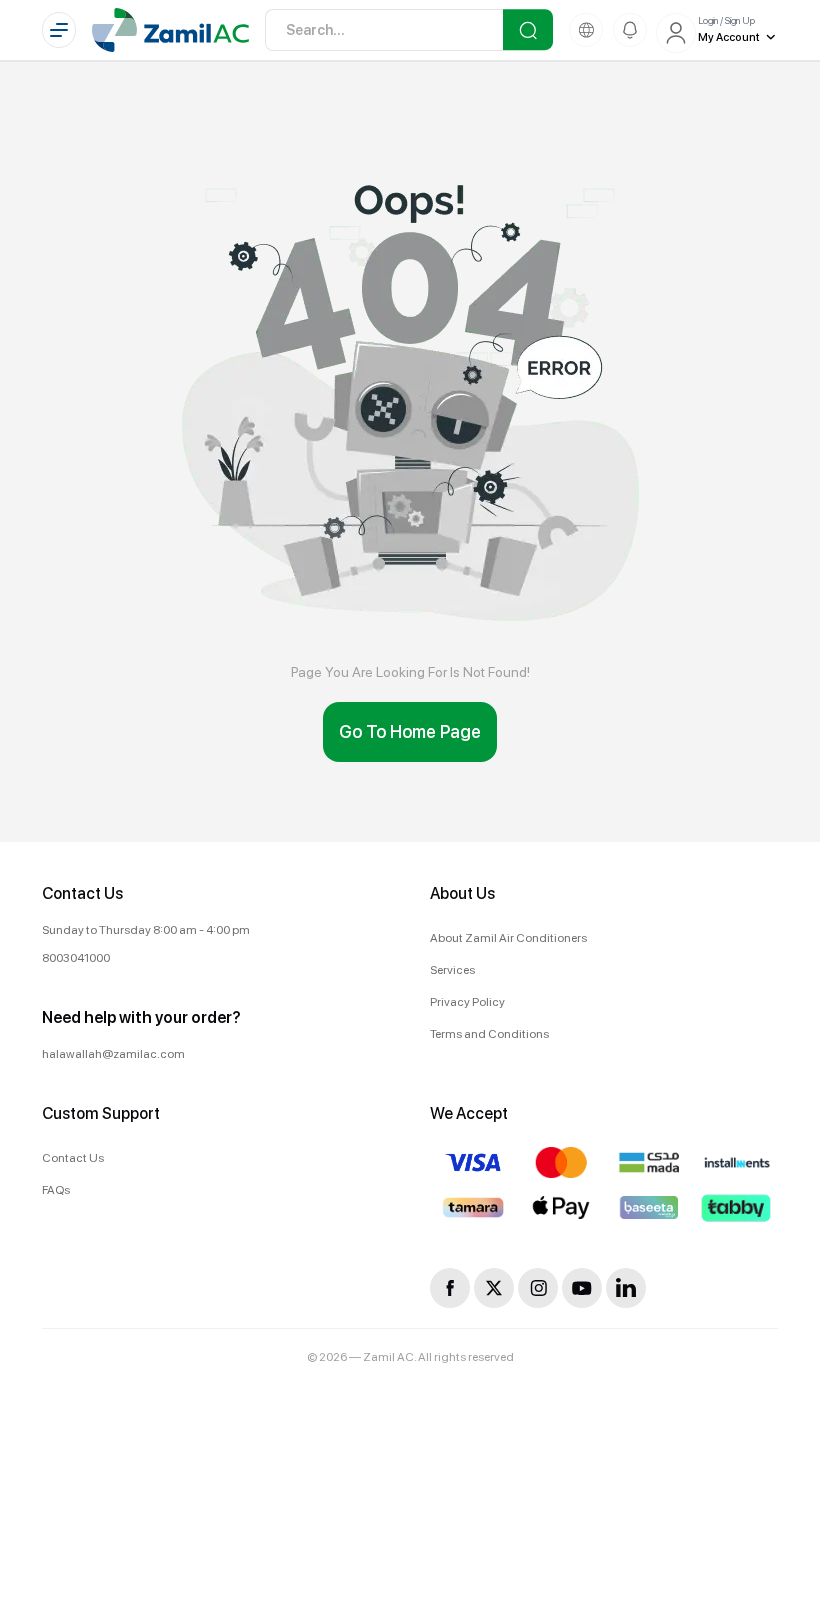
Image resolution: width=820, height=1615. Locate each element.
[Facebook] (450, 1288)
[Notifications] (630, 30)
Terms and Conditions (489, 1034)
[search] (528, 30)
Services (452, 970)
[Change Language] (586, 30)
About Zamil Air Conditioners (508, 938)
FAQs (56, 1190)
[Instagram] (538, 1288)
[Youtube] (582, 1288)
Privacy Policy (467, 1002)
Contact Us (73, 1158)
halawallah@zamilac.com (113, 1054)
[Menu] (59, 30)
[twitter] (494, 1288)
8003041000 (76, 958)
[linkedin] (626, 1288)
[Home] (170, 30)
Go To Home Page (410, 731)
